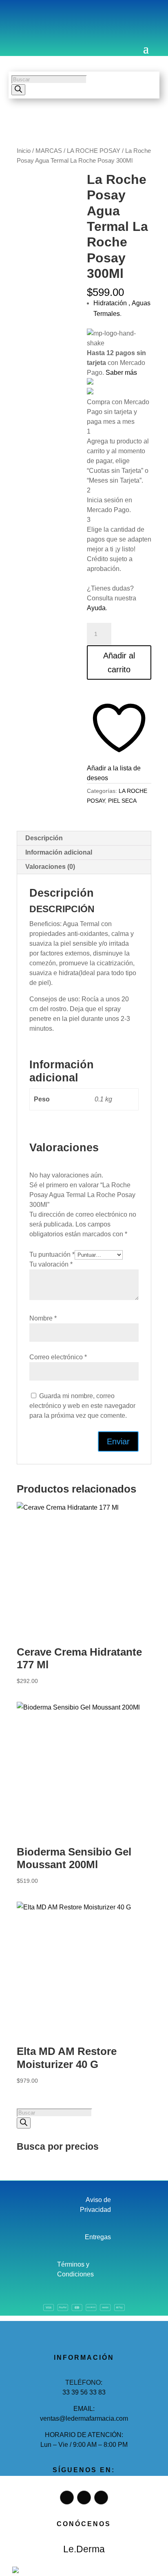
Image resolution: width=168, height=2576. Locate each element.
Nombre (43, 1318)
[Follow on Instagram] (39, 18)
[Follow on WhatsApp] (56, 18)
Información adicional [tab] (59, 852)
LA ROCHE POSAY (94, 151)
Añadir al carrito (119, 662)
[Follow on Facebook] (23, 18)
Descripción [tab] (44, 838)
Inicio (24, 151)
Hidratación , (113, 303)
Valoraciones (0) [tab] (50, 867)
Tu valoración (51, 1264)
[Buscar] (18, 90)
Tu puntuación (52, 1254)
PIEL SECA (122, 801)
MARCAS (49, 151)
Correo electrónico (58, 1357)
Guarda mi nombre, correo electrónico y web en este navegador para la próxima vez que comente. (82, 1406)
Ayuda (96, 608)
